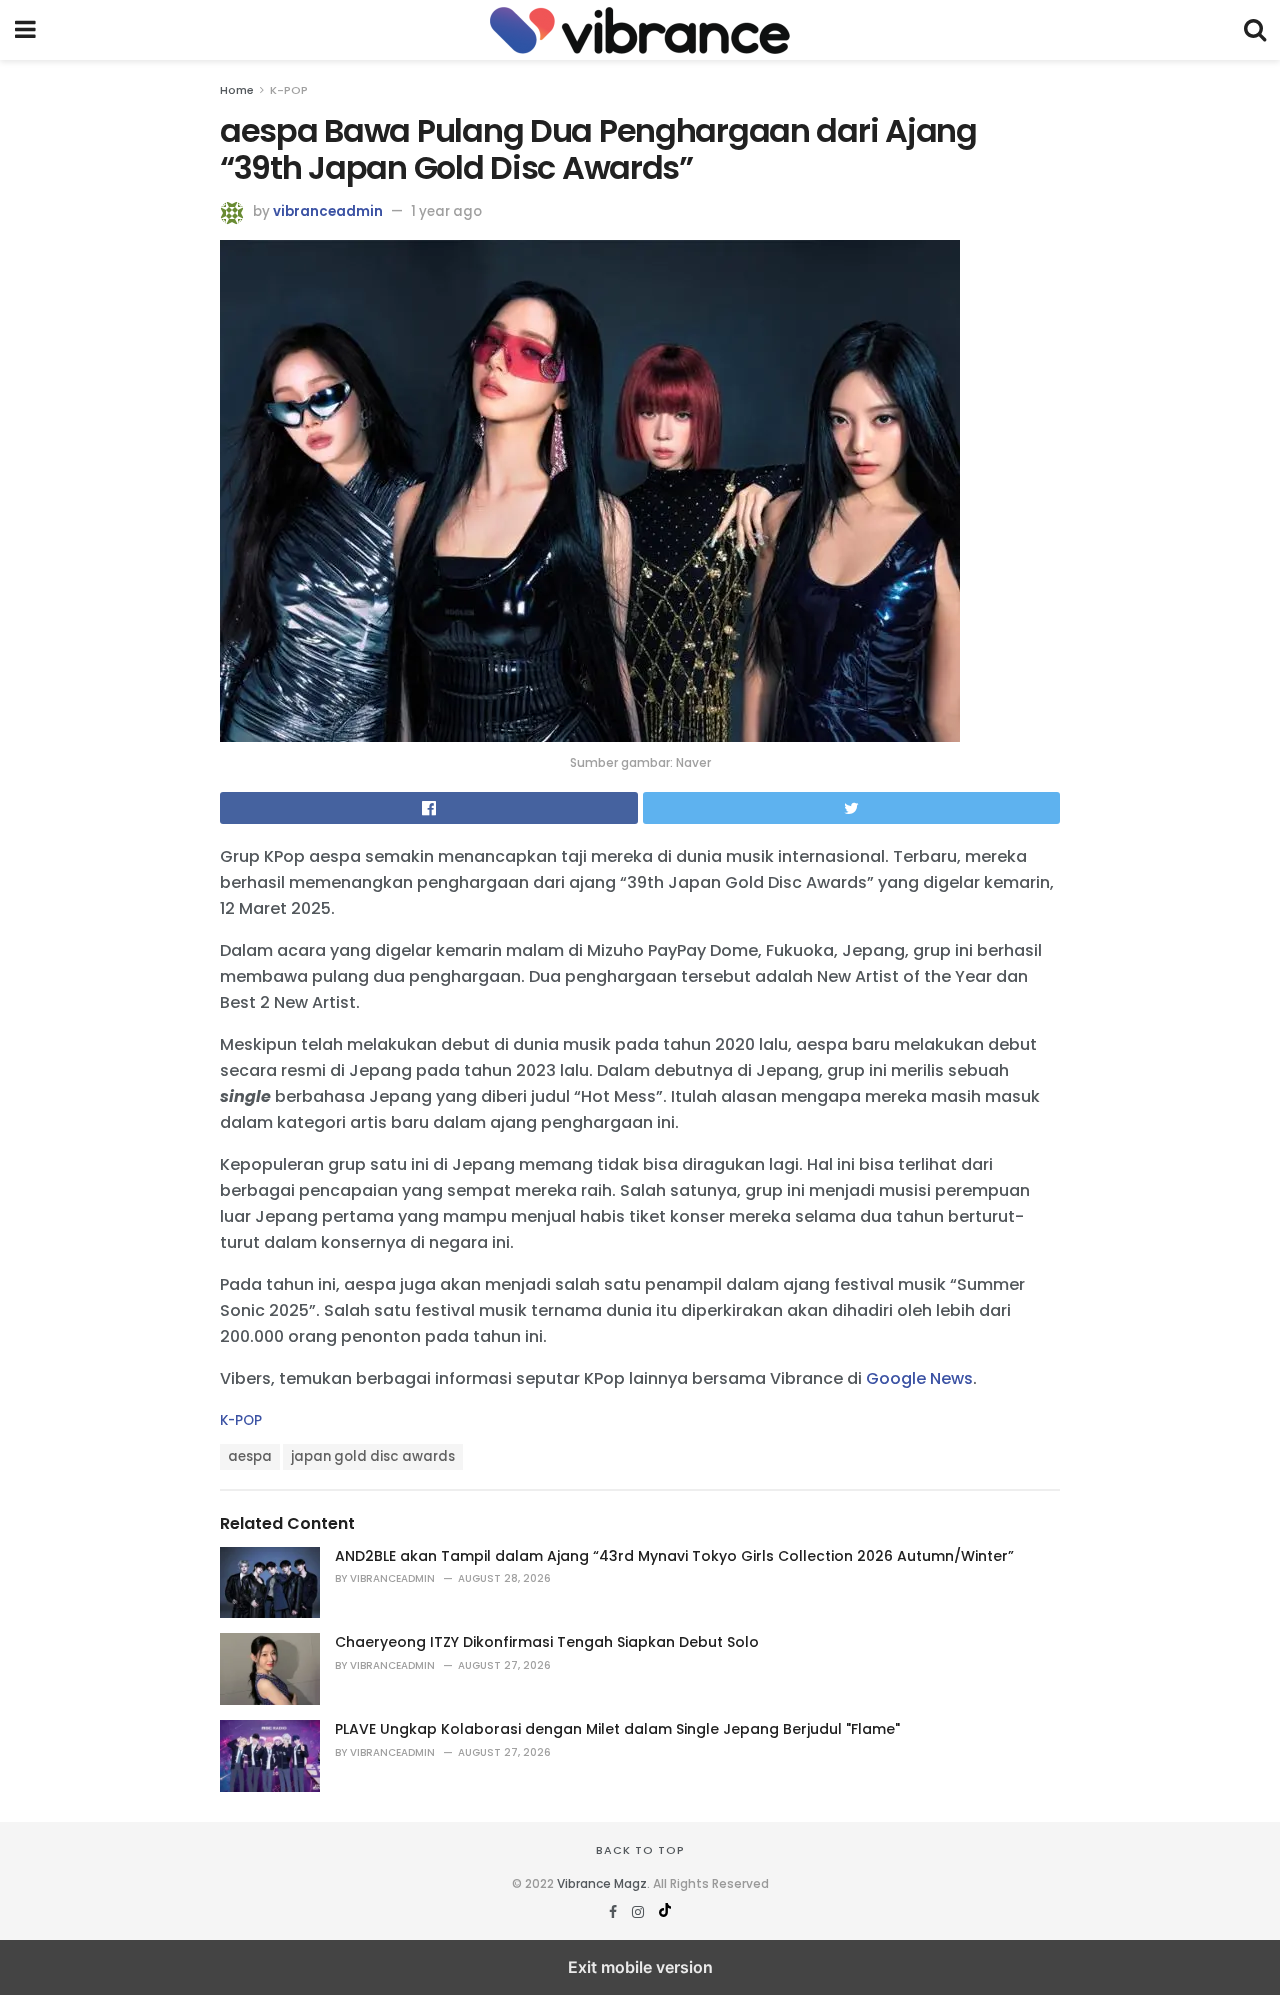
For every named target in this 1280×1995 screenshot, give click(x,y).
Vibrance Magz (602, 1883)
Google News (919, 1378)
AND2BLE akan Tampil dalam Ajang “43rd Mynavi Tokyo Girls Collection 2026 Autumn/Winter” (674, 1556)
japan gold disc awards (373, 1456)
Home (237, 90)
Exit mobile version (640, 1967)
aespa (250, 1456)
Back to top (640, 1850)
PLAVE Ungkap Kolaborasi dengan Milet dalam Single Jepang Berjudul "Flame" (617, 1729)
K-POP (289, 90)
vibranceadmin (328, 211)
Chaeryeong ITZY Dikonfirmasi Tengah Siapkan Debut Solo (547, 1642)
